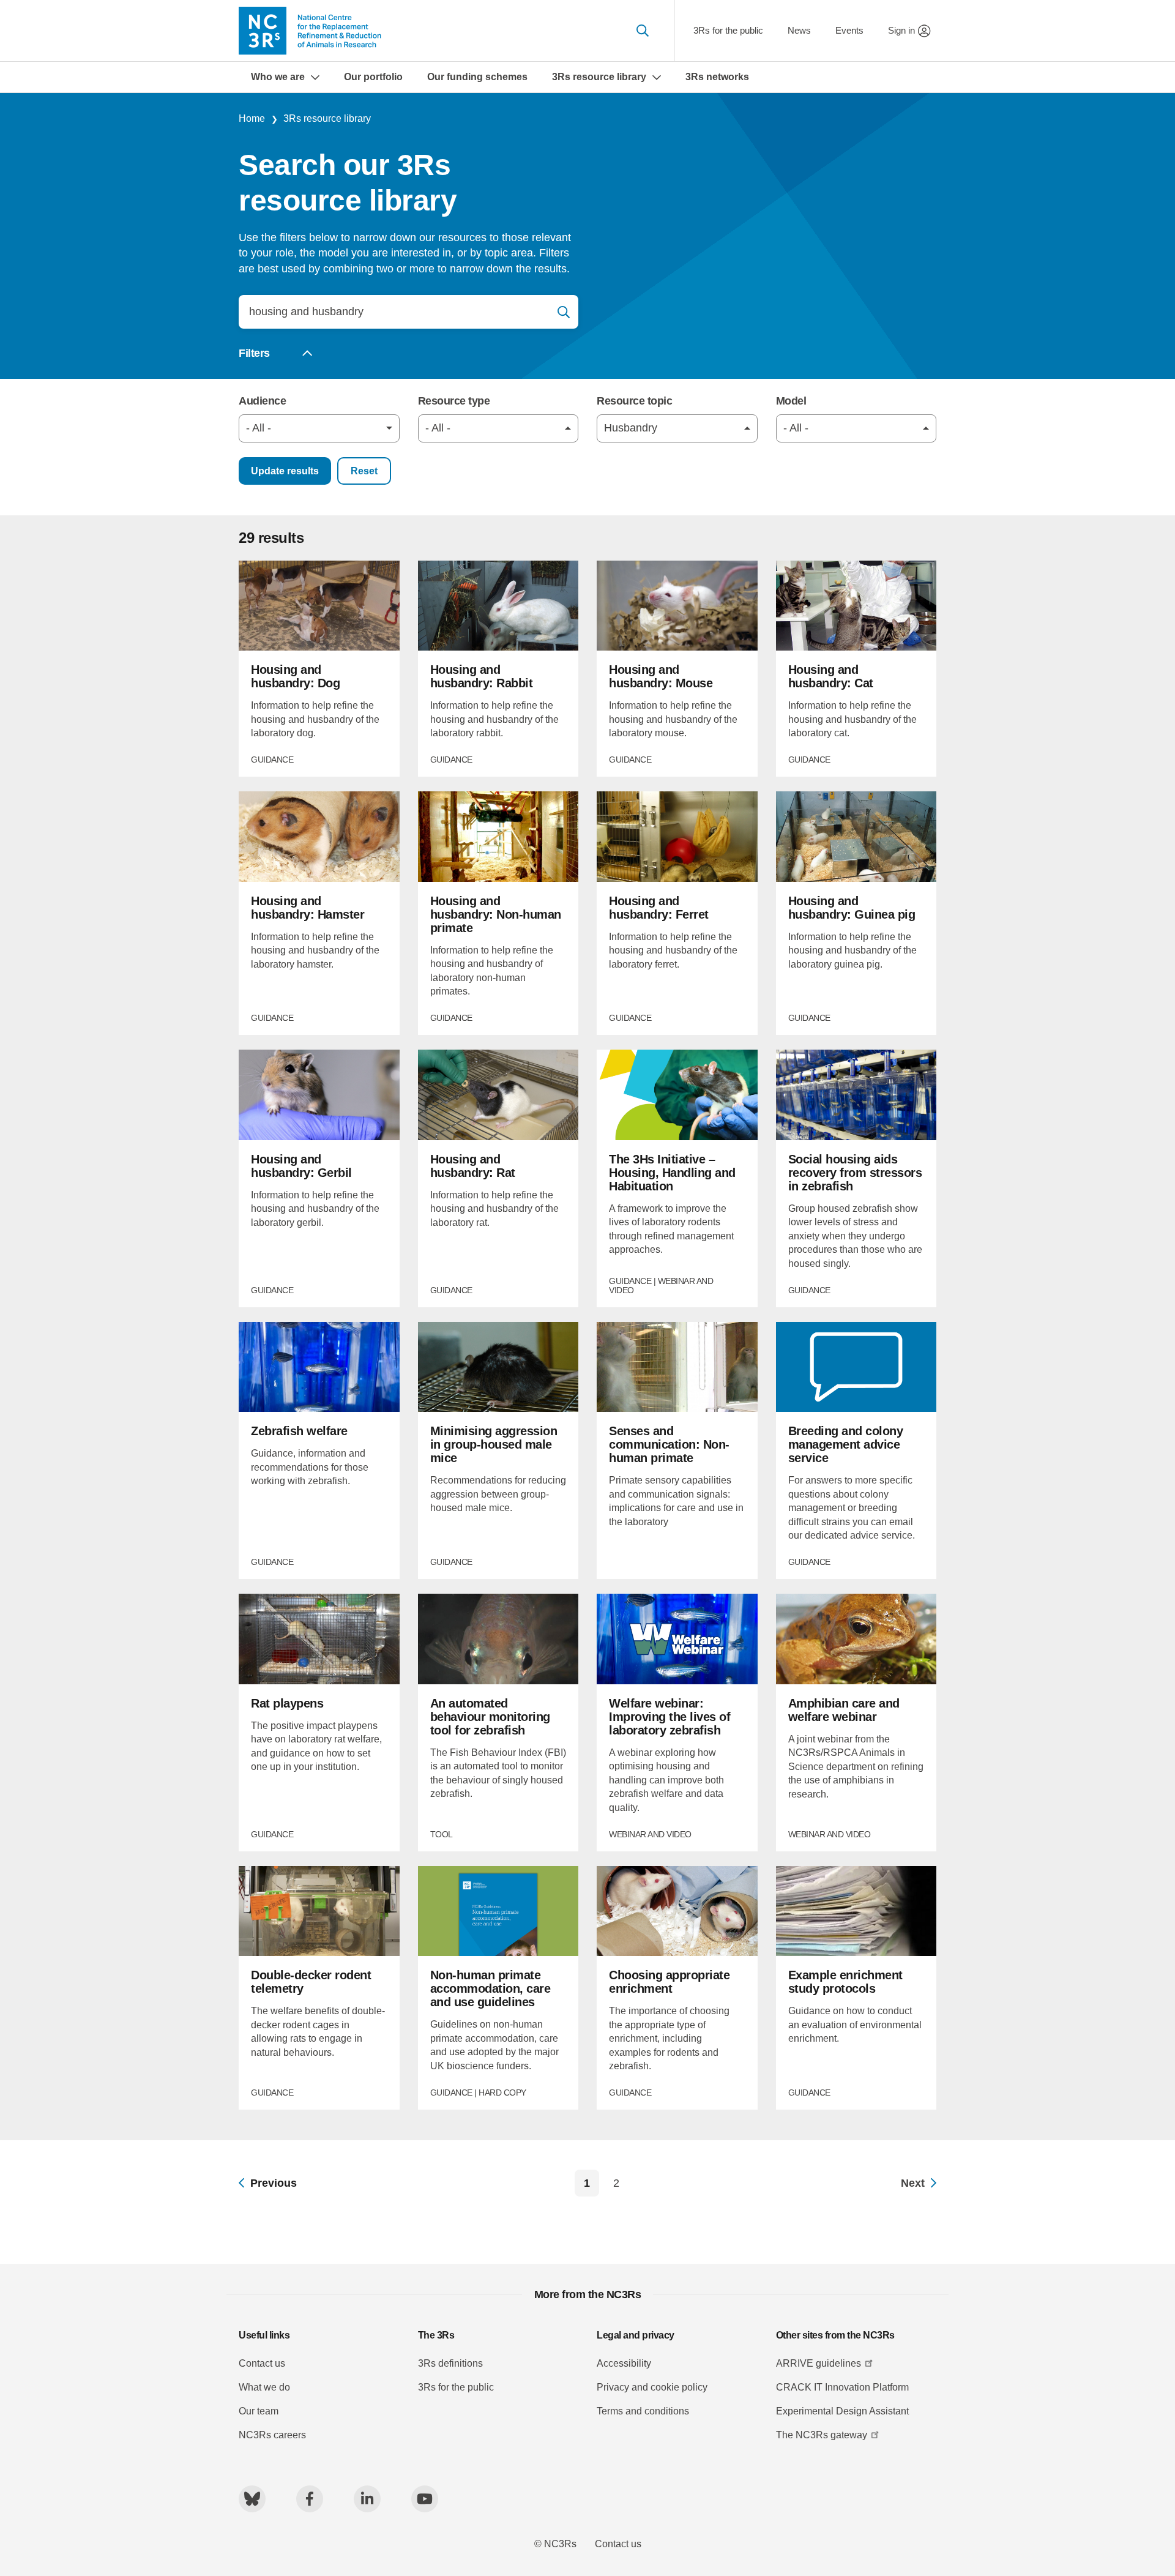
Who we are (278, 77)
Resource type (454, 401)
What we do (264, 2387)
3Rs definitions (450, 2363)
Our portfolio (373, 77)
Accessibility (624, 2363)
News (799, 30)
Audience (262, 401)
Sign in (901, 30)
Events (849, 30)
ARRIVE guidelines (819, 2363)
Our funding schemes (477, 77)
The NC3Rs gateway (822, 2435)
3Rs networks (717, 77)
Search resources (564, 312)
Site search (642, 31)
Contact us (262, 2363)
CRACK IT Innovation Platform (842, 2387)
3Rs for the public (728, 30)
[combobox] (319, 428)
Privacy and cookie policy (652, 2387)
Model (791, 401)
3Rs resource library (599, 77)
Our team (259, 2411)
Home (252, 118)
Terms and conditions (643, 2411)
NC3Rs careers (272, 2435)
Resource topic (634, 401)
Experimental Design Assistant (842, 2411)
